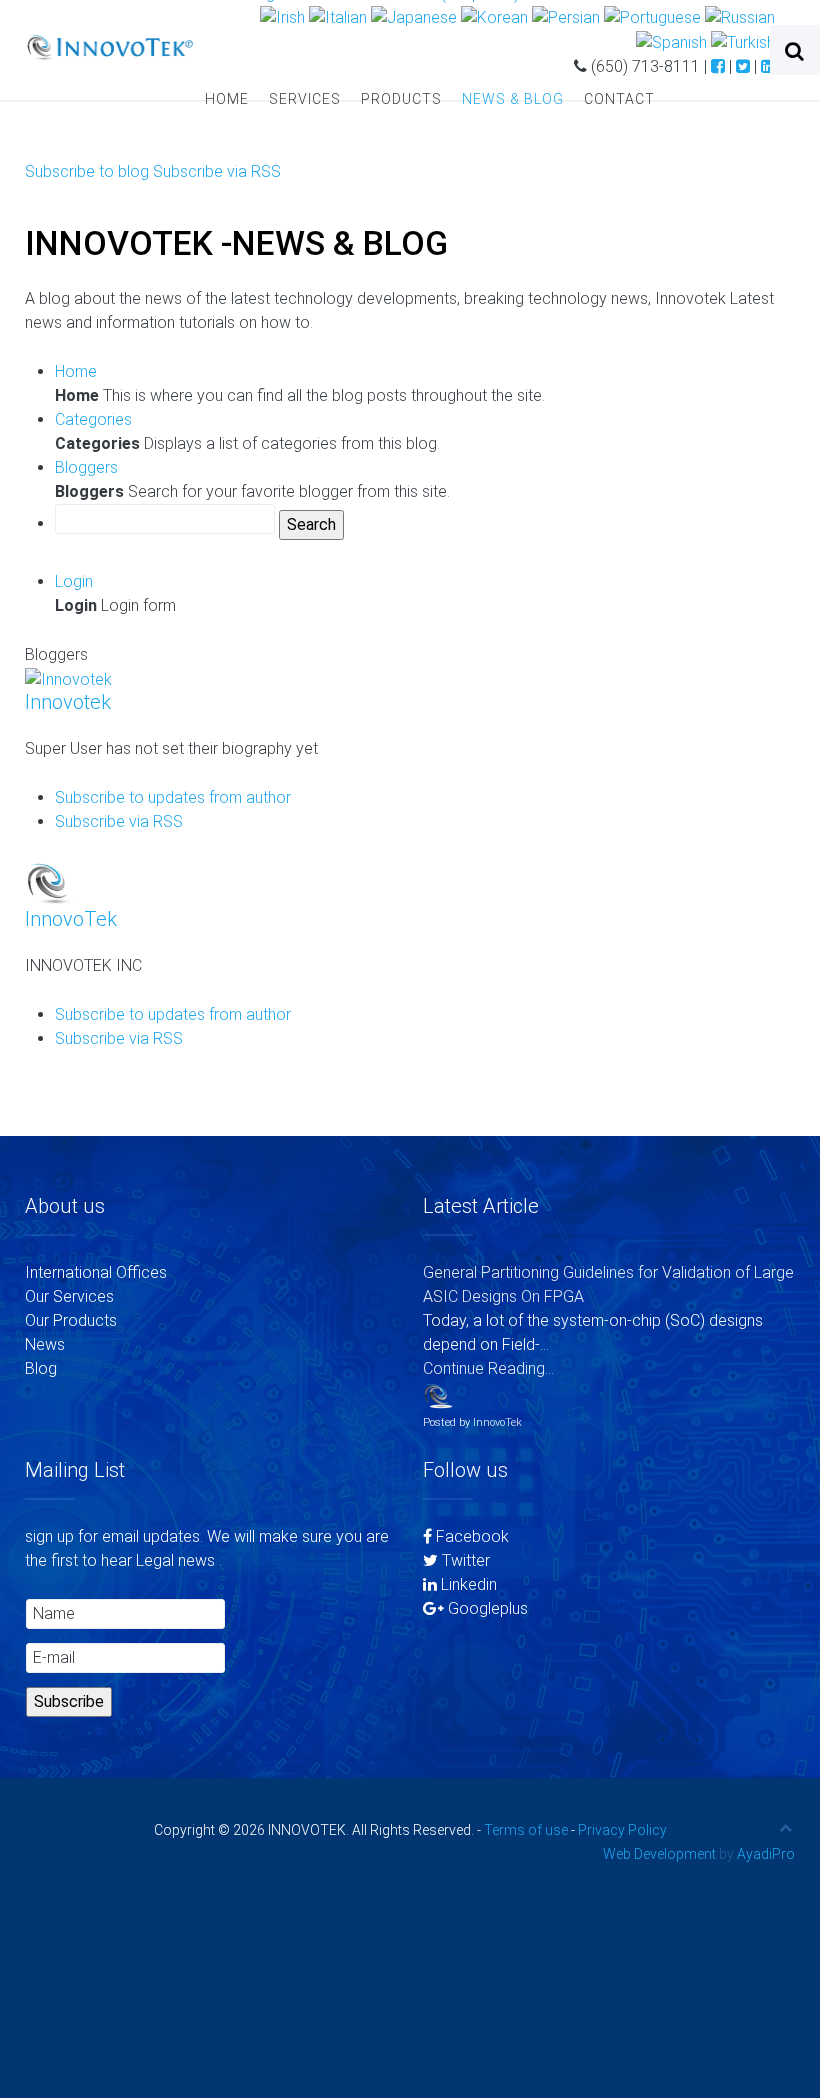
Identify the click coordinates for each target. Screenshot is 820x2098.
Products (401, 99)
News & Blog (513, 99)
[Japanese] (414, 17)
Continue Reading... (488, 1368)
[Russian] (740, 17)
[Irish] (282, 17)
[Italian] (338, 17)
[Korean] (494, 17)
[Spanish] (671, 41)
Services (305, 99)
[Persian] (566, 17)
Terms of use (526, 1830)
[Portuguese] (652, 17)
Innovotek (68, 702)
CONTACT (619, 99)
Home (227, 99)
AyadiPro (766, 1854)
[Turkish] (743, 41)
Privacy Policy (622, 1830)
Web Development (659, 1854)
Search (311, 524)
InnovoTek (71, 919)
